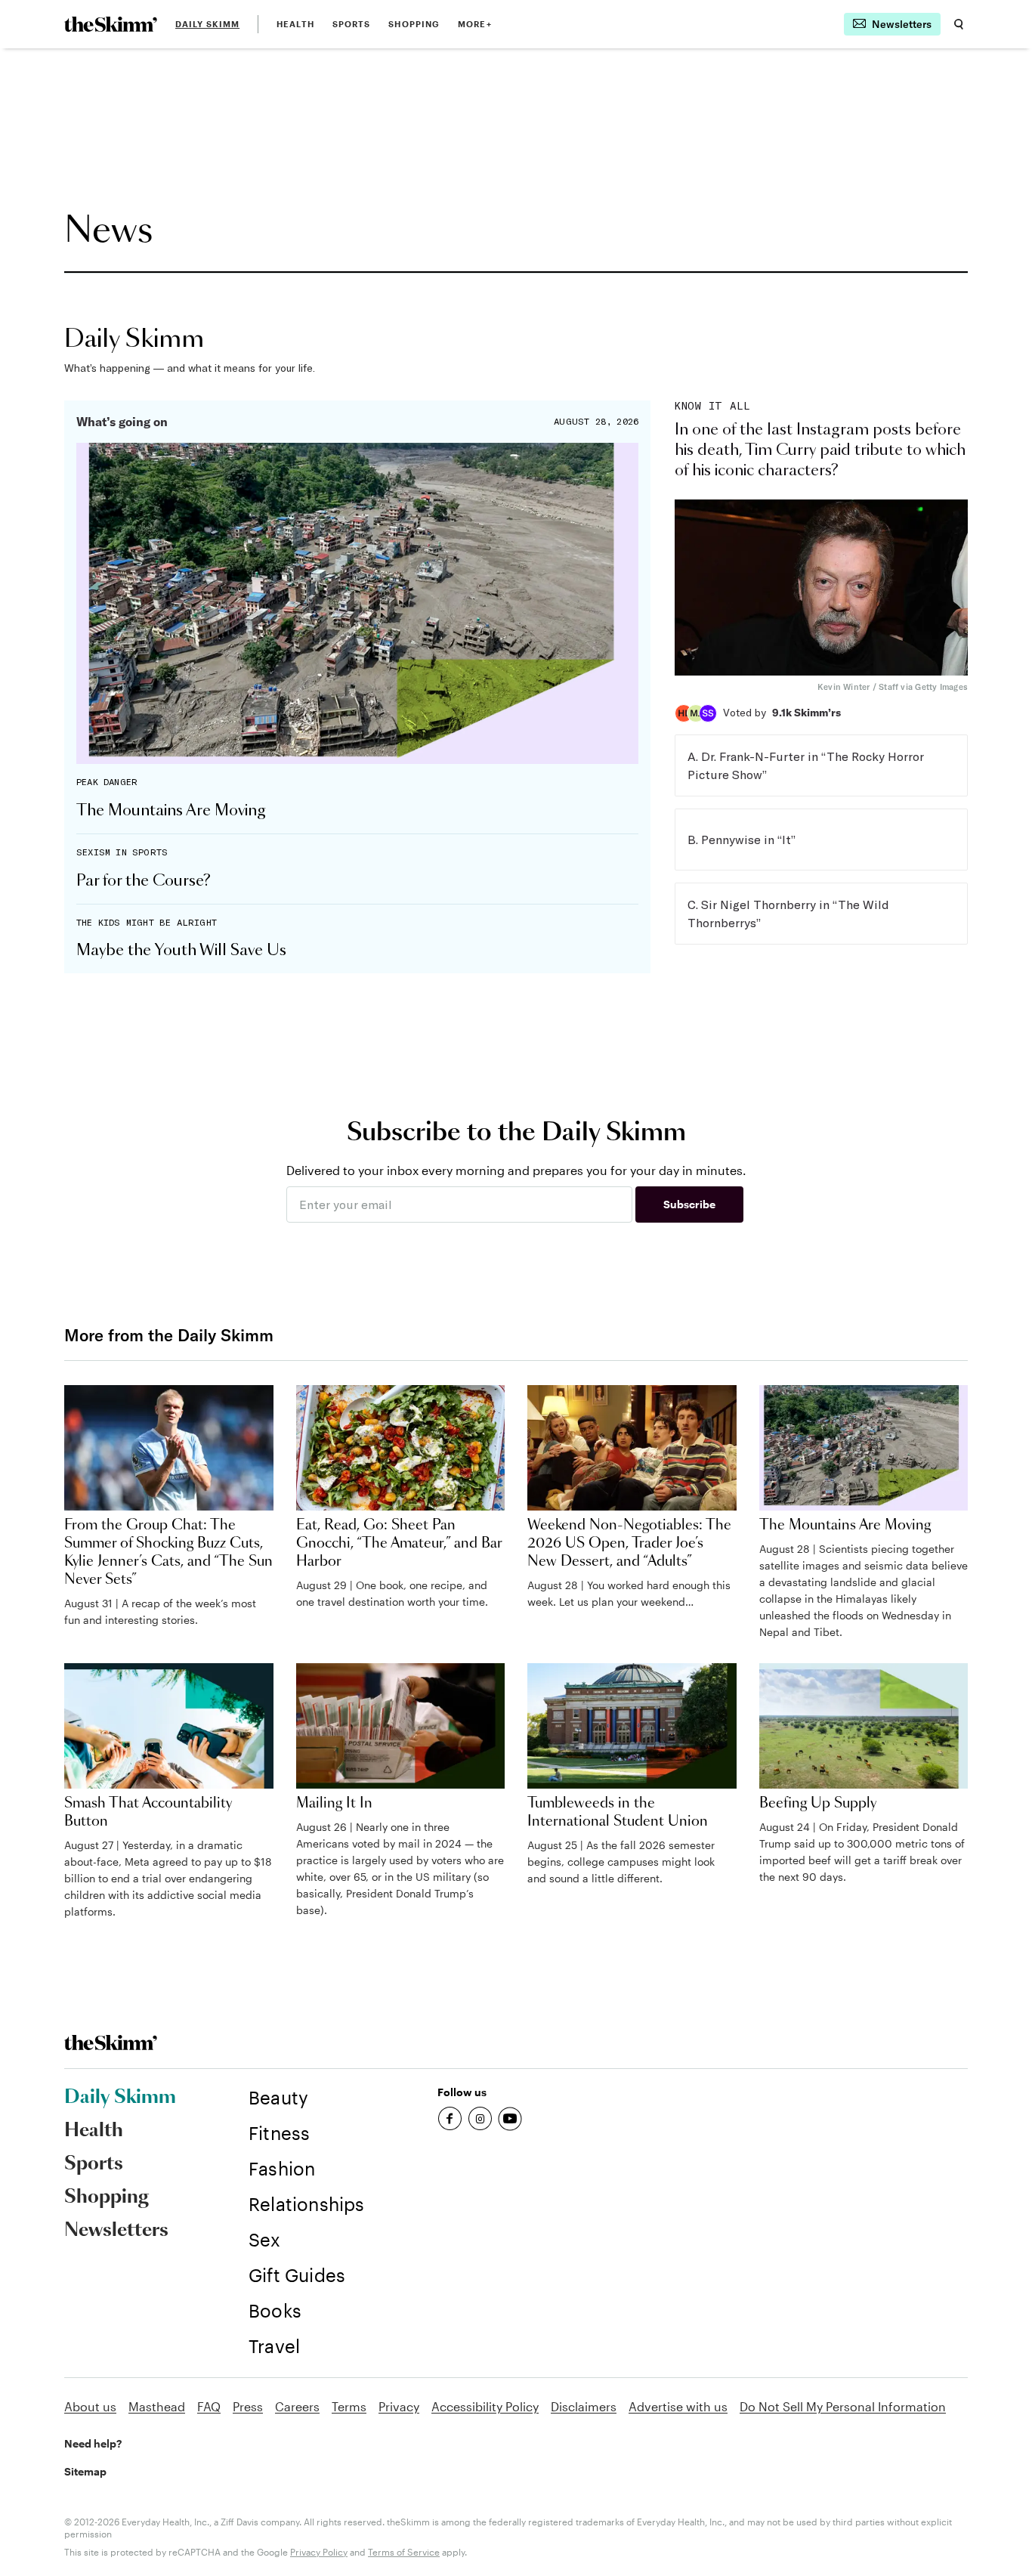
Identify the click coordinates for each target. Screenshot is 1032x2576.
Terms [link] (349, 2406)
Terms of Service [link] (404, 2552)
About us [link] (90, 2406)
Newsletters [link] (116, 2231)
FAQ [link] (209, 2406)
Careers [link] (297, 2406)
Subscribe (689, 1204)
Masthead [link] (157, 2406)
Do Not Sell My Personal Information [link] (843, 2406)
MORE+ (475, 24)
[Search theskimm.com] (959, 24)
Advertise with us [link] (678, 2406)
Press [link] (248, 2406)
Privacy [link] (399, 2406)
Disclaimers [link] (584, 2406)
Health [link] (295, 24)
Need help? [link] (93, 2443)
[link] (111, 24)
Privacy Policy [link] (319, 2552)
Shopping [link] (414, 24)
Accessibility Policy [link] (485, 2406)
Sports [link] (352, 24)
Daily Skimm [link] (207, 24)
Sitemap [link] (85, 2471)
